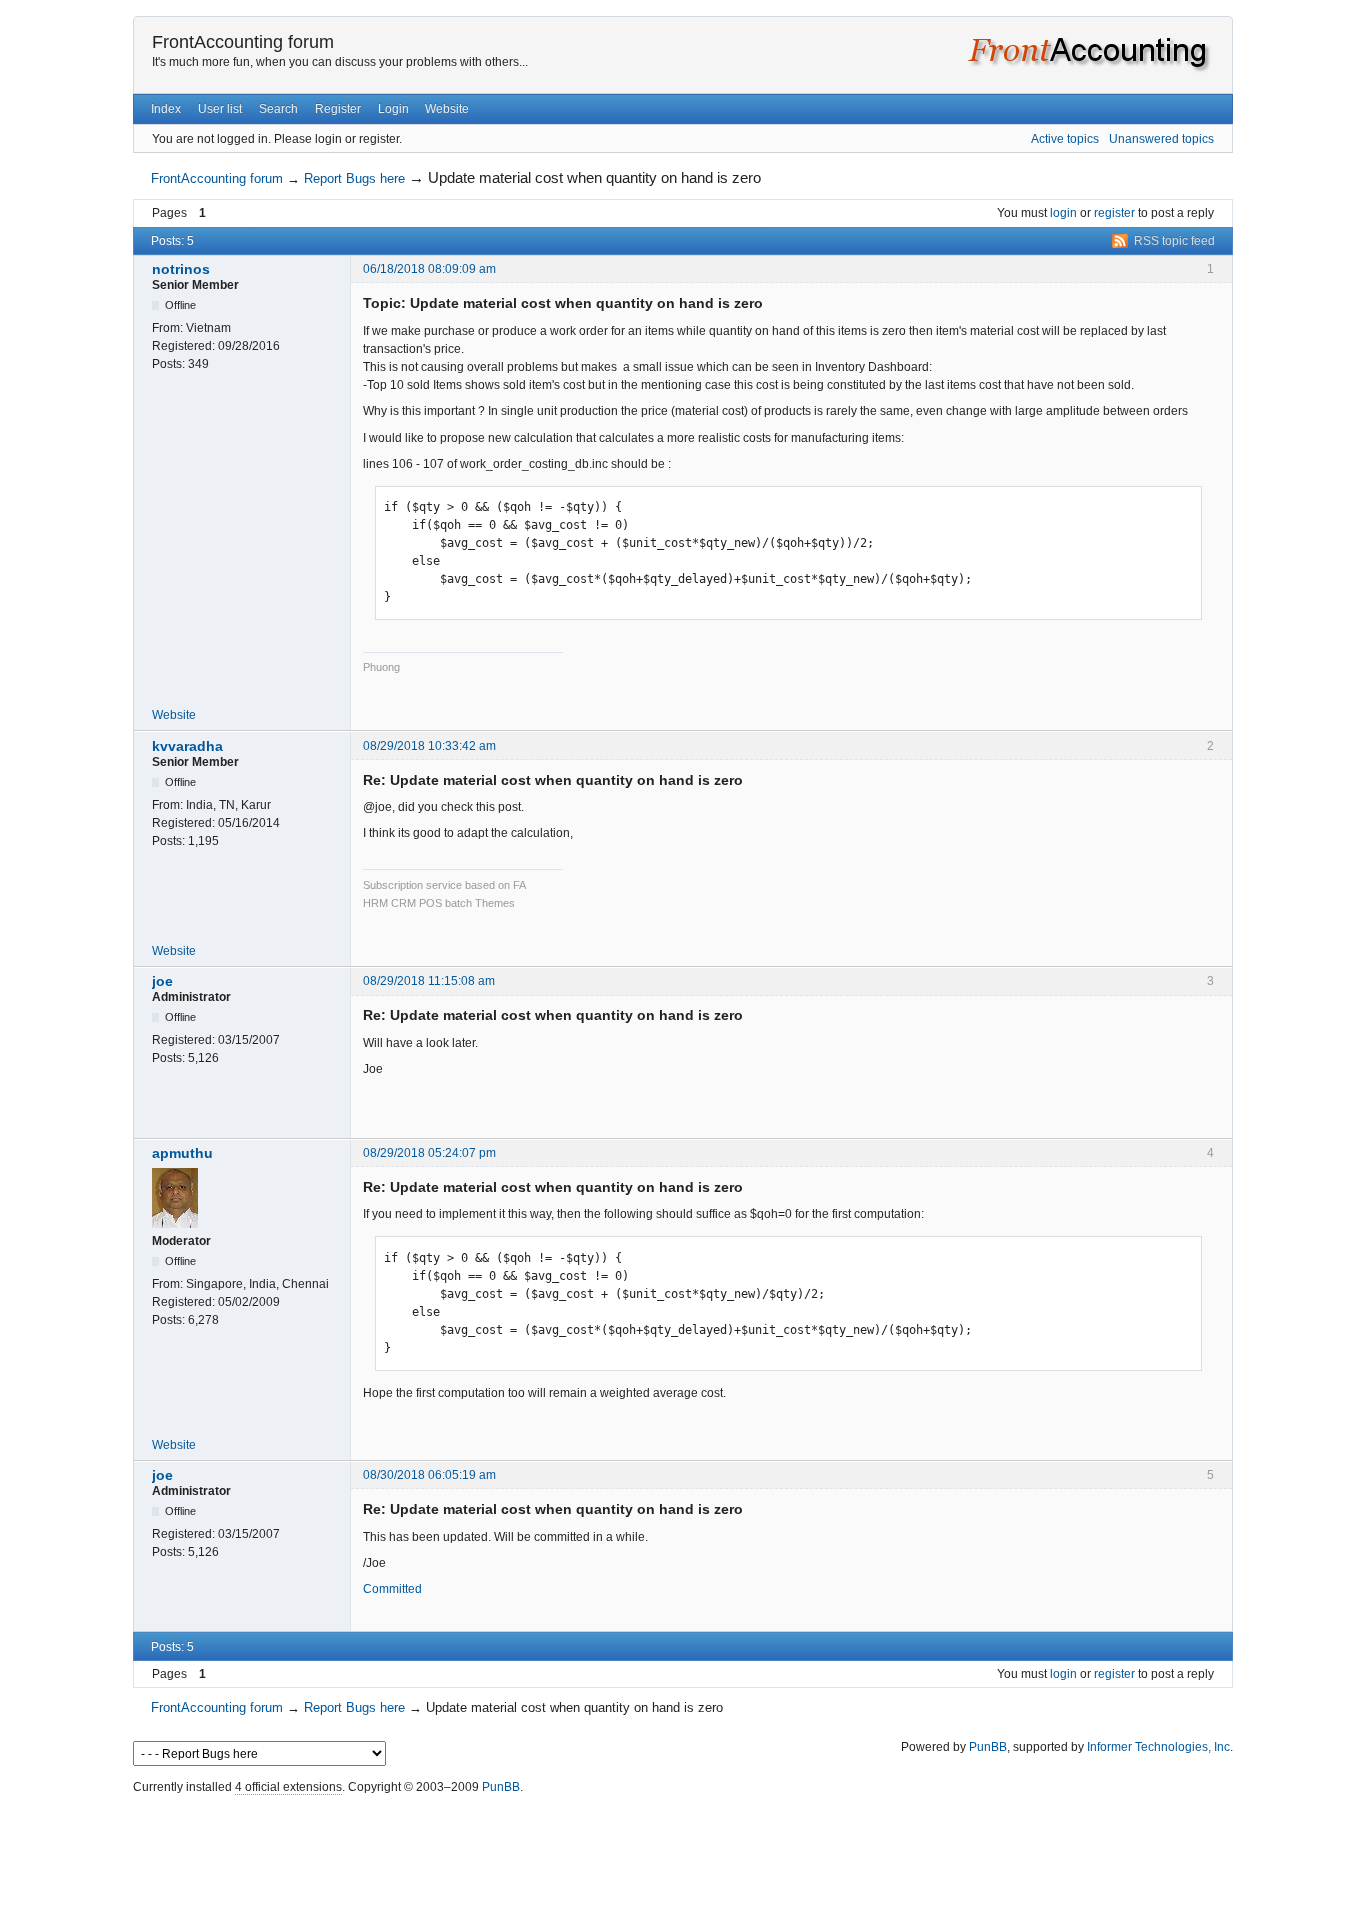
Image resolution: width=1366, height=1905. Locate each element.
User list (220, 109)
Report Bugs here (354, 178)
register (1114, 213)
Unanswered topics (1161, 139)
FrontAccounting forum (243, 42)
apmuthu (182, 1153)
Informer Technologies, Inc (1158, 1747)
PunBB (988, 1747)
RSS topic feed (1174, 241)
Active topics (1065, 139)
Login (393, 109)
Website (447, 109)
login (1063, 213)
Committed (392, 1589)
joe (162, 981)
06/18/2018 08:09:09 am (429, 269)
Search (278, 109)
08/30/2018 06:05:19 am (429, 1475)
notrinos (181, 269)
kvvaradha (187, 746)
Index (166, 109)
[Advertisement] (683, 1845)
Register (338, 109)
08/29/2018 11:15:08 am (429, 981)
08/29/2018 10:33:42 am (429, 746)
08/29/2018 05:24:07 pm (429, 1153)
